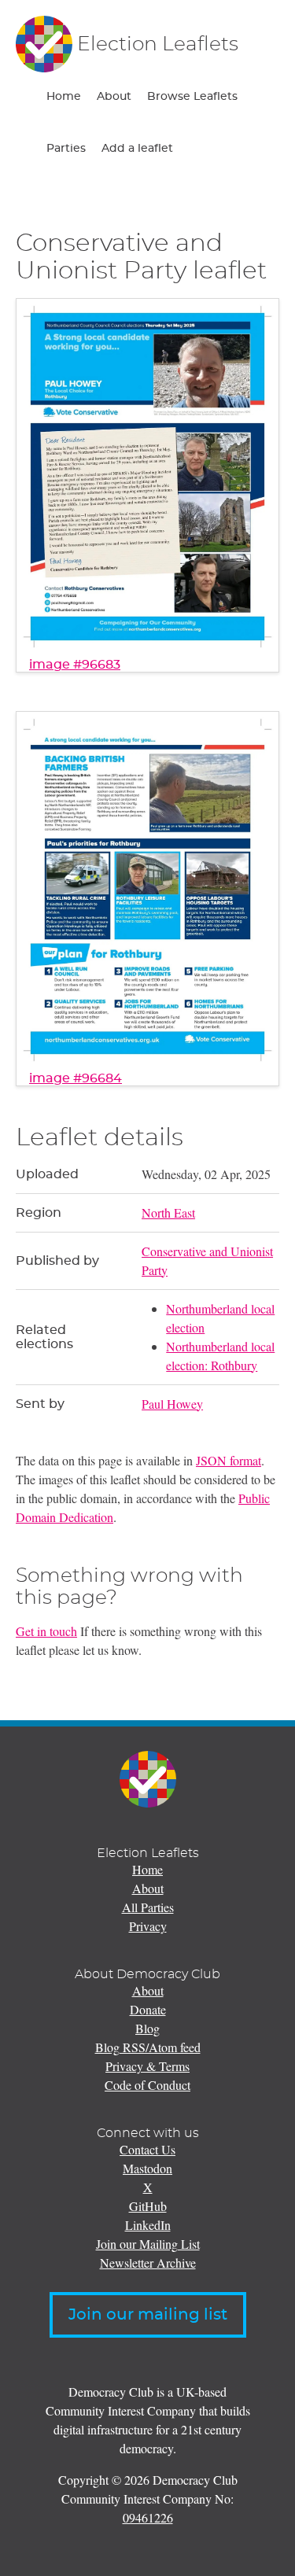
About (114, 97)
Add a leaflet (137, 149)
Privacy (148, 1926)
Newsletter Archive (148, 2263)
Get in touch (46, 1631)
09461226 (148, 2517)
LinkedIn (148, 2225)
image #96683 (75, 665)
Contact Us (147, 2149)
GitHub (148, 2206)
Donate (148, 2009)
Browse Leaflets (192, 97)
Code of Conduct (147, 2085)
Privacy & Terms (147, 2066)
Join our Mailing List (148, 2244)
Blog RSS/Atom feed (148, 2047)
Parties (66, 149)
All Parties (148, 1907)
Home (64, 97)
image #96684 (76, 1078)
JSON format (229, 1460)
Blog (147, 2028)
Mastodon (147, 2168)
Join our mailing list (148, 2315)
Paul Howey (172, 1404)
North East (168, 1212)
